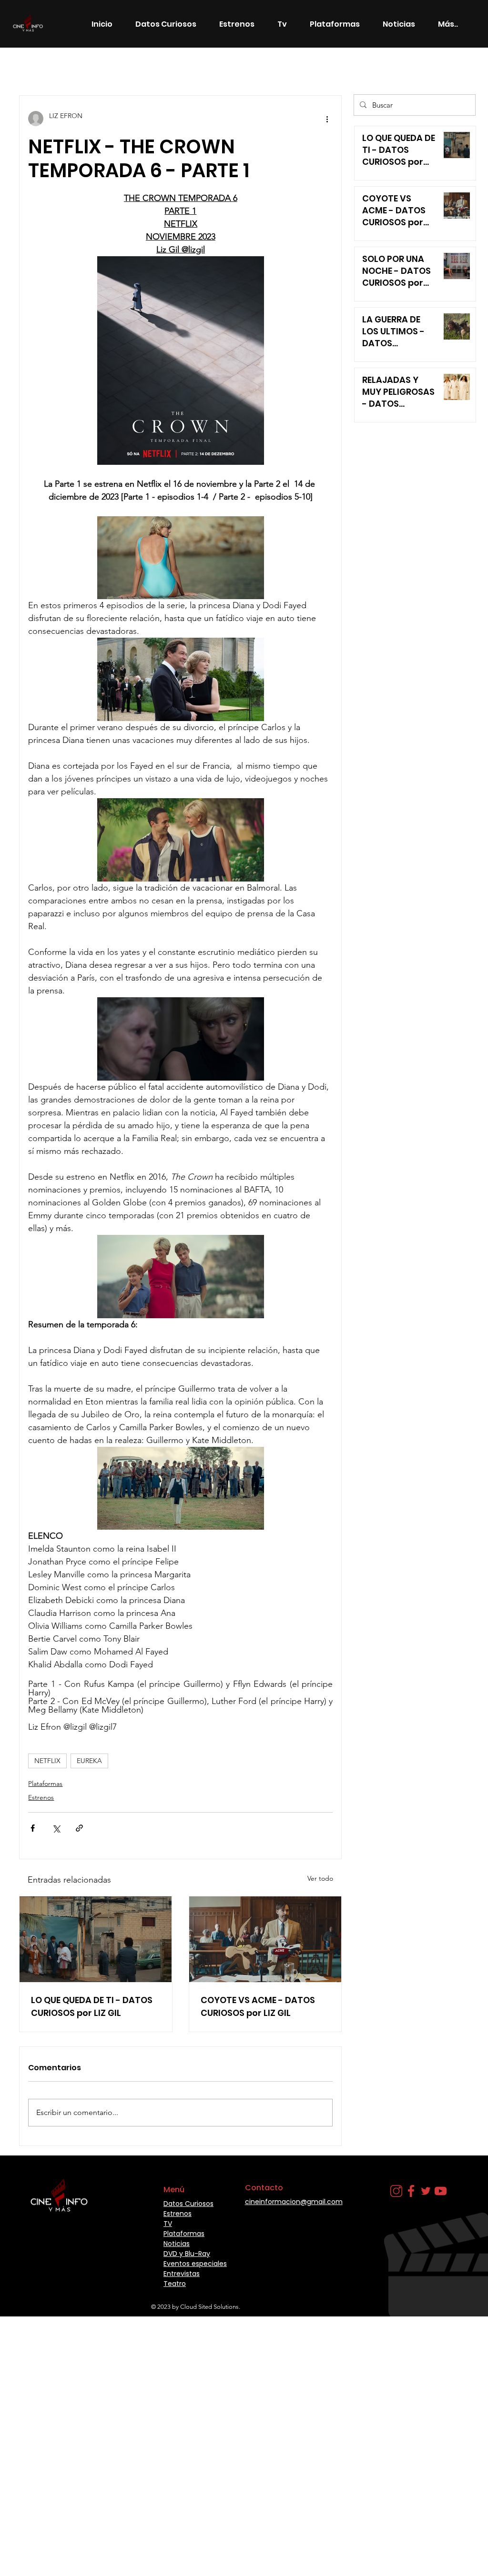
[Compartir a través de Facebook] (33, 1828)
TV (168, 2224)
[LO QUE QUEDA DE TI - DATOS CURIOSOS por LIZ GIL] (96, 1939)
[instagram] (396, 2191)
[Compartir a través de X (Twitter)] (56, 1828)
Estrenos (110, 67)
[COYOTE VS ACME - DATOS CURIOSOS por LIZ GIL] (265, 1939)
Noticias (155, 67)
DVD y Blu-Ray (187, 2254)
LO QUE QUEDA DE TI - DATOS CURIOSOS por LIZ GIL (92, 2006)
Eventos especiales (195, 2264)
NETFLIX (47, 1761)
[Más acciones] (327, 119)
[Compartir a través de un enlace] (79, 1828)
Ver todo (320, 1878)
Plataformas (45, 1784)
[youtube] (441, 2191)
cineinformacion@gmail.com (294, 2202)
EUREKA (89, 1761)
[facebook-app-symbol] (411, 2191)
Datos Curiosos (211, 67)
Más (261, 67)
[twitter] (426, 2191)
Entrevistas (182, 2274)
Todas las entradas (48, 67)
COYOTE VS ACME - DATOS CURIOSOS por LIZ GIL (258, 2006)
